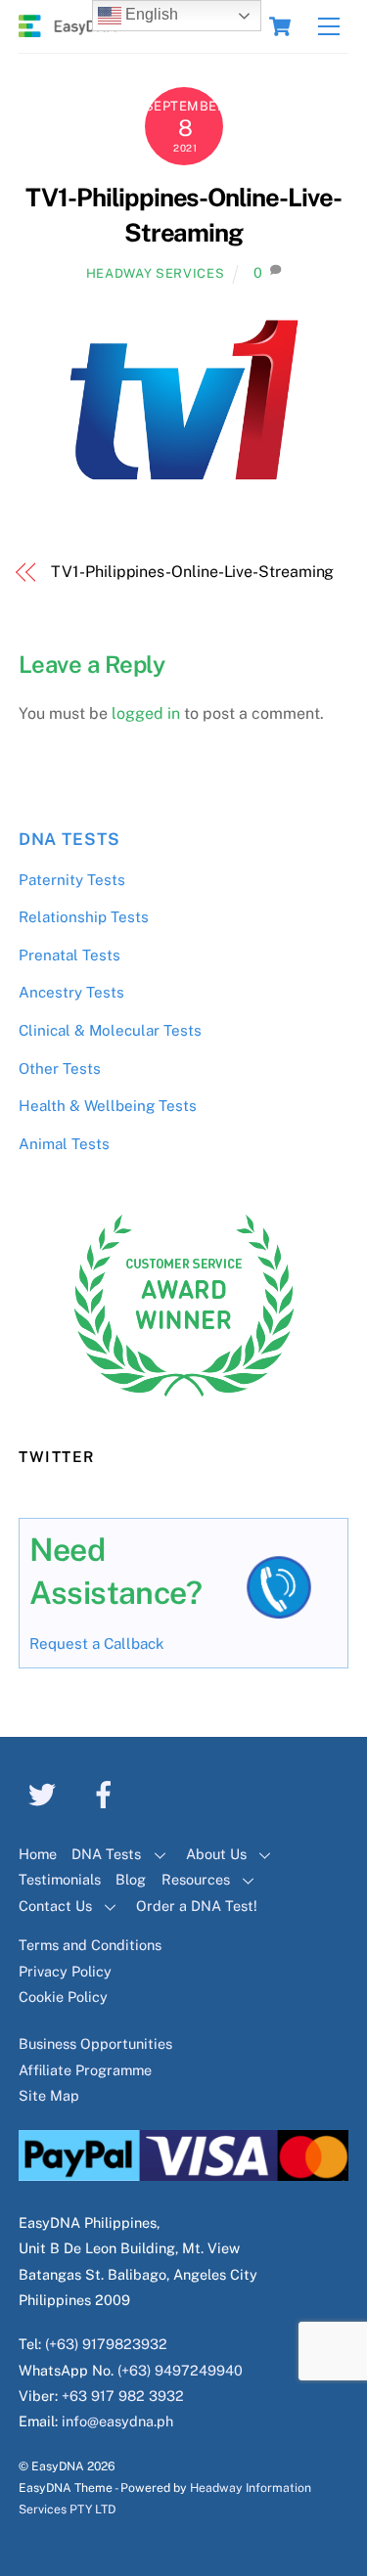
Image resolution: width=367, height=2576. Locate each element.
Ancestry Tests (71, 992)
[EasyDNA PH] (68, 28)
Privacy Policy (65, 1971)
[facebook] (107, 1793)
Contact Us (55, 1906)
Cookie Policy (63, 1997)
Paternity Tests (72, 880)
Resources (196, 1879)
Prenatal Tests (69, 955)
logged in (146, 713)
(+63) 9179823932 (106, 2344)
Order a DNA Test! (197, 1906)
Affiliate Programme (85, 2070)
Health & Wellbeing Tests (108, 1106)
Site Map (49, 2095)
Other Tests (60, 1068)
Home (38, 1854)
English (150, 14)
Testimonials (60, 1879)
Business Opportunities (95, 2043)
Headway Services (155, 273)
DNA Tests (69, 839)
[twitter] (46, 1793)
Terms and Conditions (90, 1945)
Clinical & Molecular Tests (110, 1030)
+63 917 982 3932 (123, 2396)
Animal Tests (64, 1144)
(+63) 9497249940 (180, 2370)
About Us (216, 1854)
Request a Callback (97, 1643)
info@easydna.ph (117, 2421)
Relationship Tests (84, 917)
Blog (131, 1879)
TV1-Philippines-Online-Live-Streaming (192, 572)
